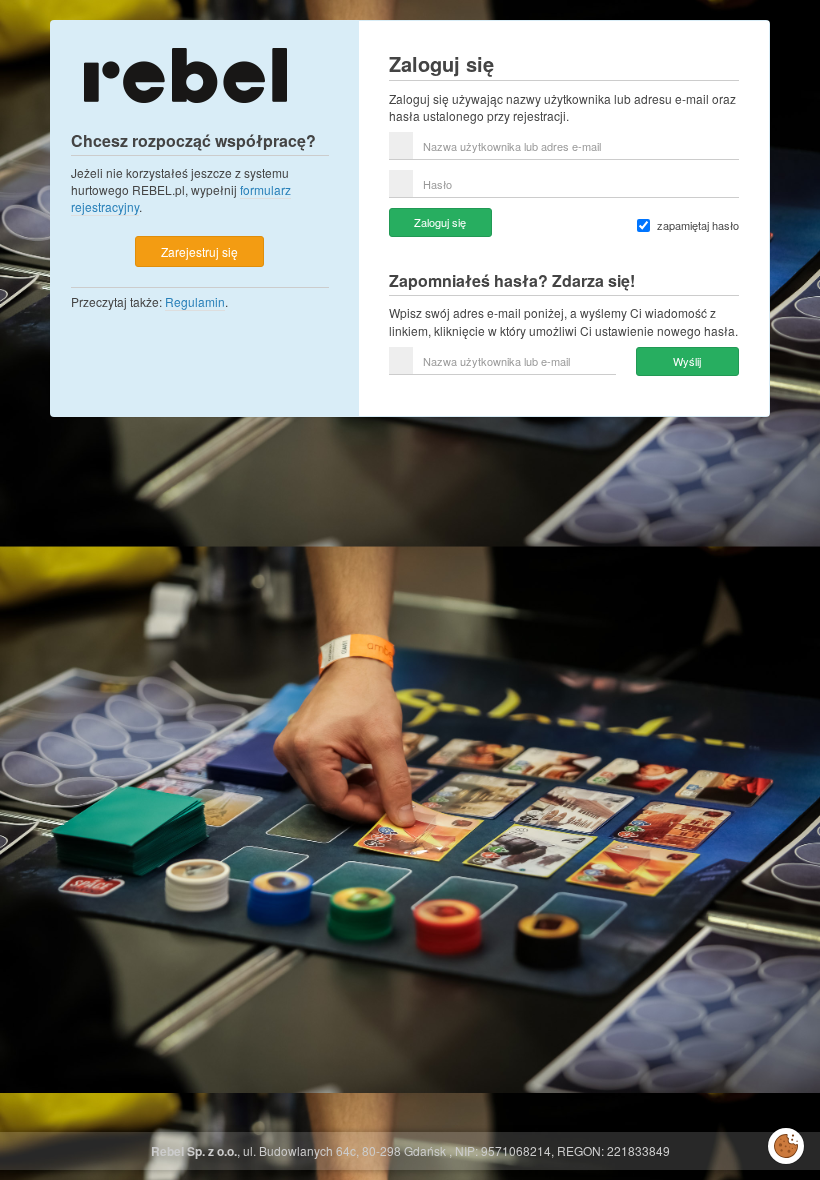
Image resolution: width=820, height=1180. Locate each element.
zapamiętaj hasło (698, 225)
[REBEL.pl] (185, 73)
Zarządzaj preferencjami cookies (786, 1142)
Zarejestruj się (199, 251)
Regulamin (195, 301)
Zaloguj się (440, 222)
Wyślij (687, 361)
